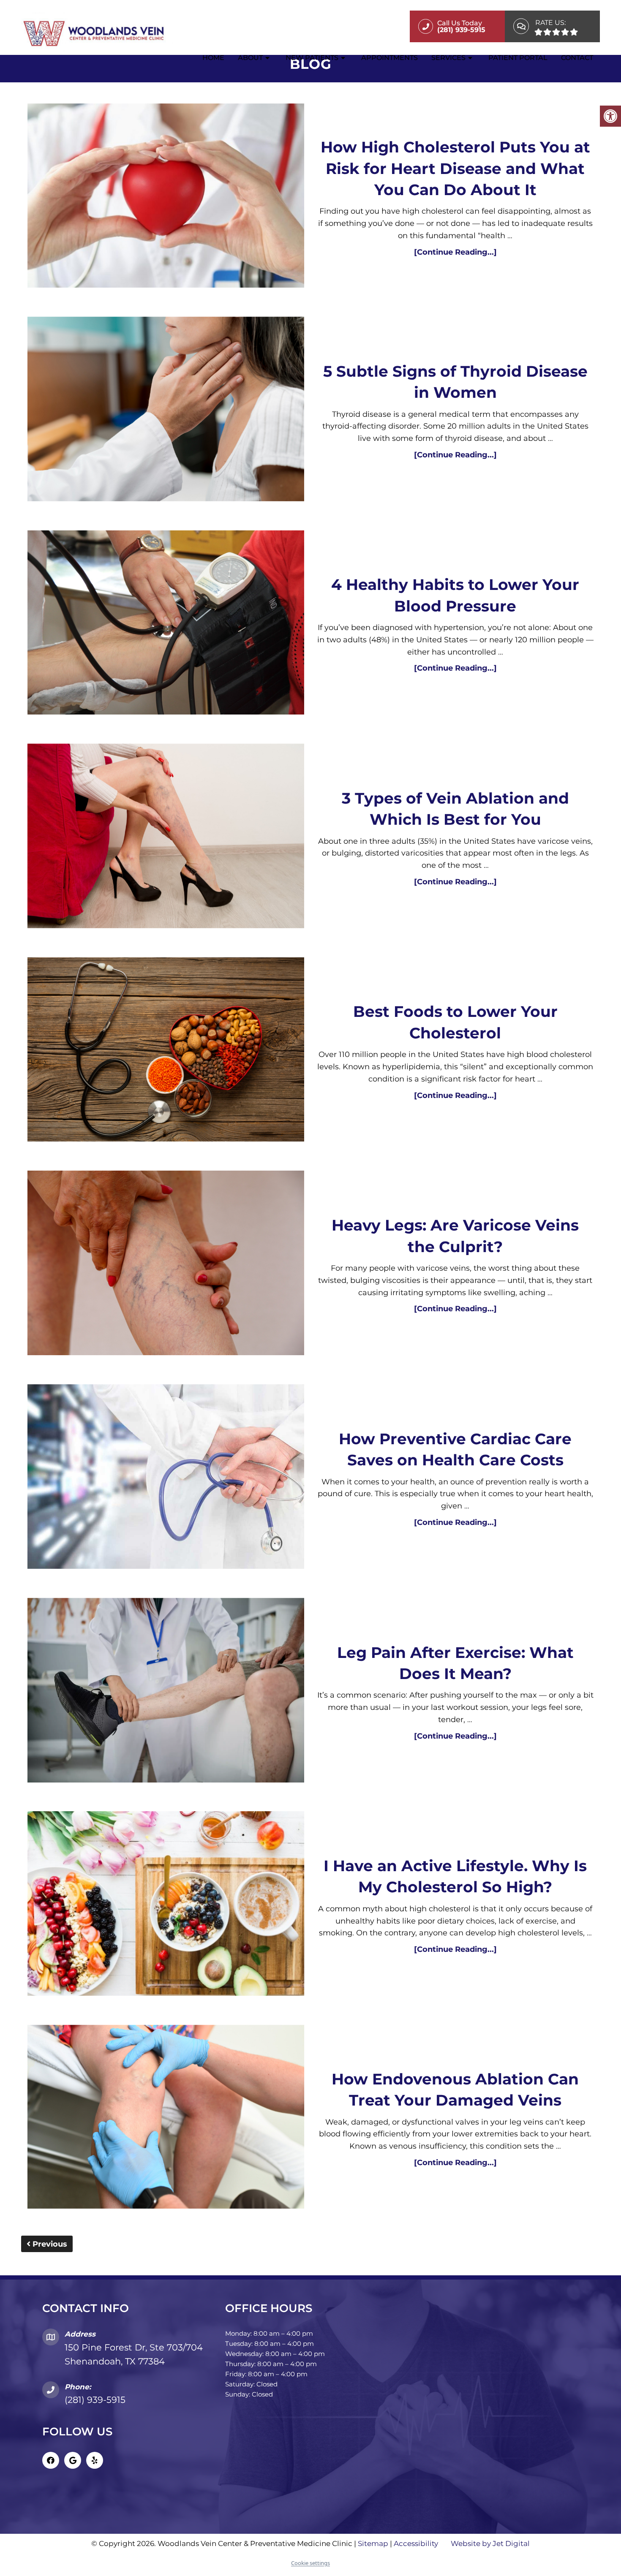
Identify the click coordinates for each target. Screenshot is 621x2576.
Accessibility (416, 2543)
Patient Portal (518, 58)
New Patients (312, 58)
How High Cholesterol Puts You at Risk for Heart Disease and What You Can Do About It (455, 168)
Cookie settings (310, 2563)
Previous (49, 2244)
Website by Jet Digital (490, 2543)
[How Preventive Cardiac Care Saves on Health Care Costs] (166, 1478)
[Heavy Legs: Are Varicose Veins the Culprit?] (166, 1265)
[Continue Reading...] (455, 252)
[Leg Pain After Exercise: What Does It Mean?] (166, 1692)
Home (213, 58)
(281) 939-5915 (95, 2400)
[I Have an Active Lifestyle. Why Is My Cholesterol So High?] (166, 1905)
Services (448, 58)
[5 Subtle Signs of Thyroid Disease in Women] (166, 411)
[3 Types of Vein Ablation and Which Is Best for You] (166, 838)
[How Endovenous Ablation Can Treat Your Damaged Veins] (166, 2119)
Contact (577, 58)
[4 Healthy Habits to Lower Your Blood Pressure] (166, 624)
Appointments (389, 58)
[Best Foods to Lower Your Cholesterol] (166, 1052)
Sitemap (373, 2543)
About (250, 58)
